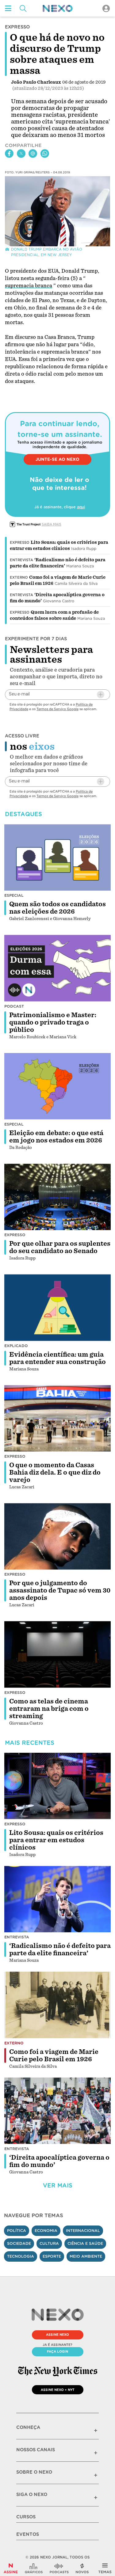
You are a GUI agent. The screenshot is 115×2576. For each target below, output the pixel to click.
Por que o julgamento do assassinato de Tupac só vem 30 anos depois (60, 1590)
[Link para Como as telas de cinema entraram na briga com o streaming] (58, 1654)
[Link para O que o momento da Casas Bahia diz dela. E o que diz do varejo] (58, 1418)
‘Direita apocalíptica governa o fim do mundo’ (59, 2161)
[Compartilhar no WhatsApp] (45, 153)
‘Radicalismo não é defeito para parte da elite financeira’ (60, 1949)
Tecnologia (21, 2256)
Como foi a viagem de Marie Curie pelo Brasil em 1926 (54, 2055)
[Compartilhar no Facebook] (9, 153)
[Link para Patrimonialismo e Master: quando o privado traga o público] (58, 968)
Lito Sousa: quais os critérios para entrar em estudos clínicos (56, 1840)
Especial (14, 895)
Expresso (20, 543)
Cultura (49, 2243)
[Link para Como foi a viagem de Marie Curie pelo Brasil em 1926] (58, 2005)
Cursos (26, 2517)
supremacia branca (29, 286)
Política (17, 2231)
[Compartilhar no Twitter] (21, 153)
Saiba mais (52, 524)
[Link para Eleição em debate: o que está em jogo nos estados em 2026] (58, 1086)
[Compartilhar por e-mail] (33, 153)
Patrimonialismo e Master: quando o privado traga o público (53, 1022)
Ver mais (58, 2186)
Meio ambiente (86, 2256)
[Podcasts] (59, 2568)
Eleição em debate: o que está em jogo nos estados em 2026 (56, 1137)
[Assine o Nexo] (11, 2568)
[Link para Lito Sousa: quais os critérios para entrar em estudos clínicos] (58, 1786)
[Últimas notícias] (82, 2568)
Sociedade (19, 2243)
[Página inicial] (58, 8)
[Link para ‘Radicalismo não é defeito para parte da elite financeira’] (58, 1899)
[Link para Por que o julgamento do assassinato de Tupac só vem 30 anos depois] (58, 1536)
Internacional (83, 2231)
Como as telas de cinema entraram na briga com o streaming (49, 1709)
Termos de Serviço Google (57, 709)
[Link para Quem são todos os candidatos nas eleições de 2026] (58, 857)
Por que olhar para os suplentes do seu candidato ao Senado (60, 1247)
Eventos (28, 2534)
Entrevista (21, 560)
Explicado (16, 1346)
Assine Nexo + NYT (58, 2390)
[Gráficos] (34, 2568)
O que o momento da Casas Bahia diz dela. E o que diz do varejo (55, 1472)
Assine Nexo (57, 2335)
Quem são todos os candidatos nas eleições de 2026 (57, 908)
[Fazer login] (106, 8)
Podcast (14, 1006)
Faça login (57, 2351)
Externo (19, 578)
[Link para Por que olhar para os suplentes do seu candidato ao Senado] (58, 1197)
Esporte (52, 2256)
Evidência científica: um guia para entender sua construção (57, 1358)
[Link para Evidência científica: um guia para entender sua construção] (58, 1307)
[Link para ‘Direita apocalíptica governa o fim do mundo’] (58, 2111)
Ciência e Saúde (85, 2243)
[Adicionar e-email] (101, 695)
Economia (46, 2231)
